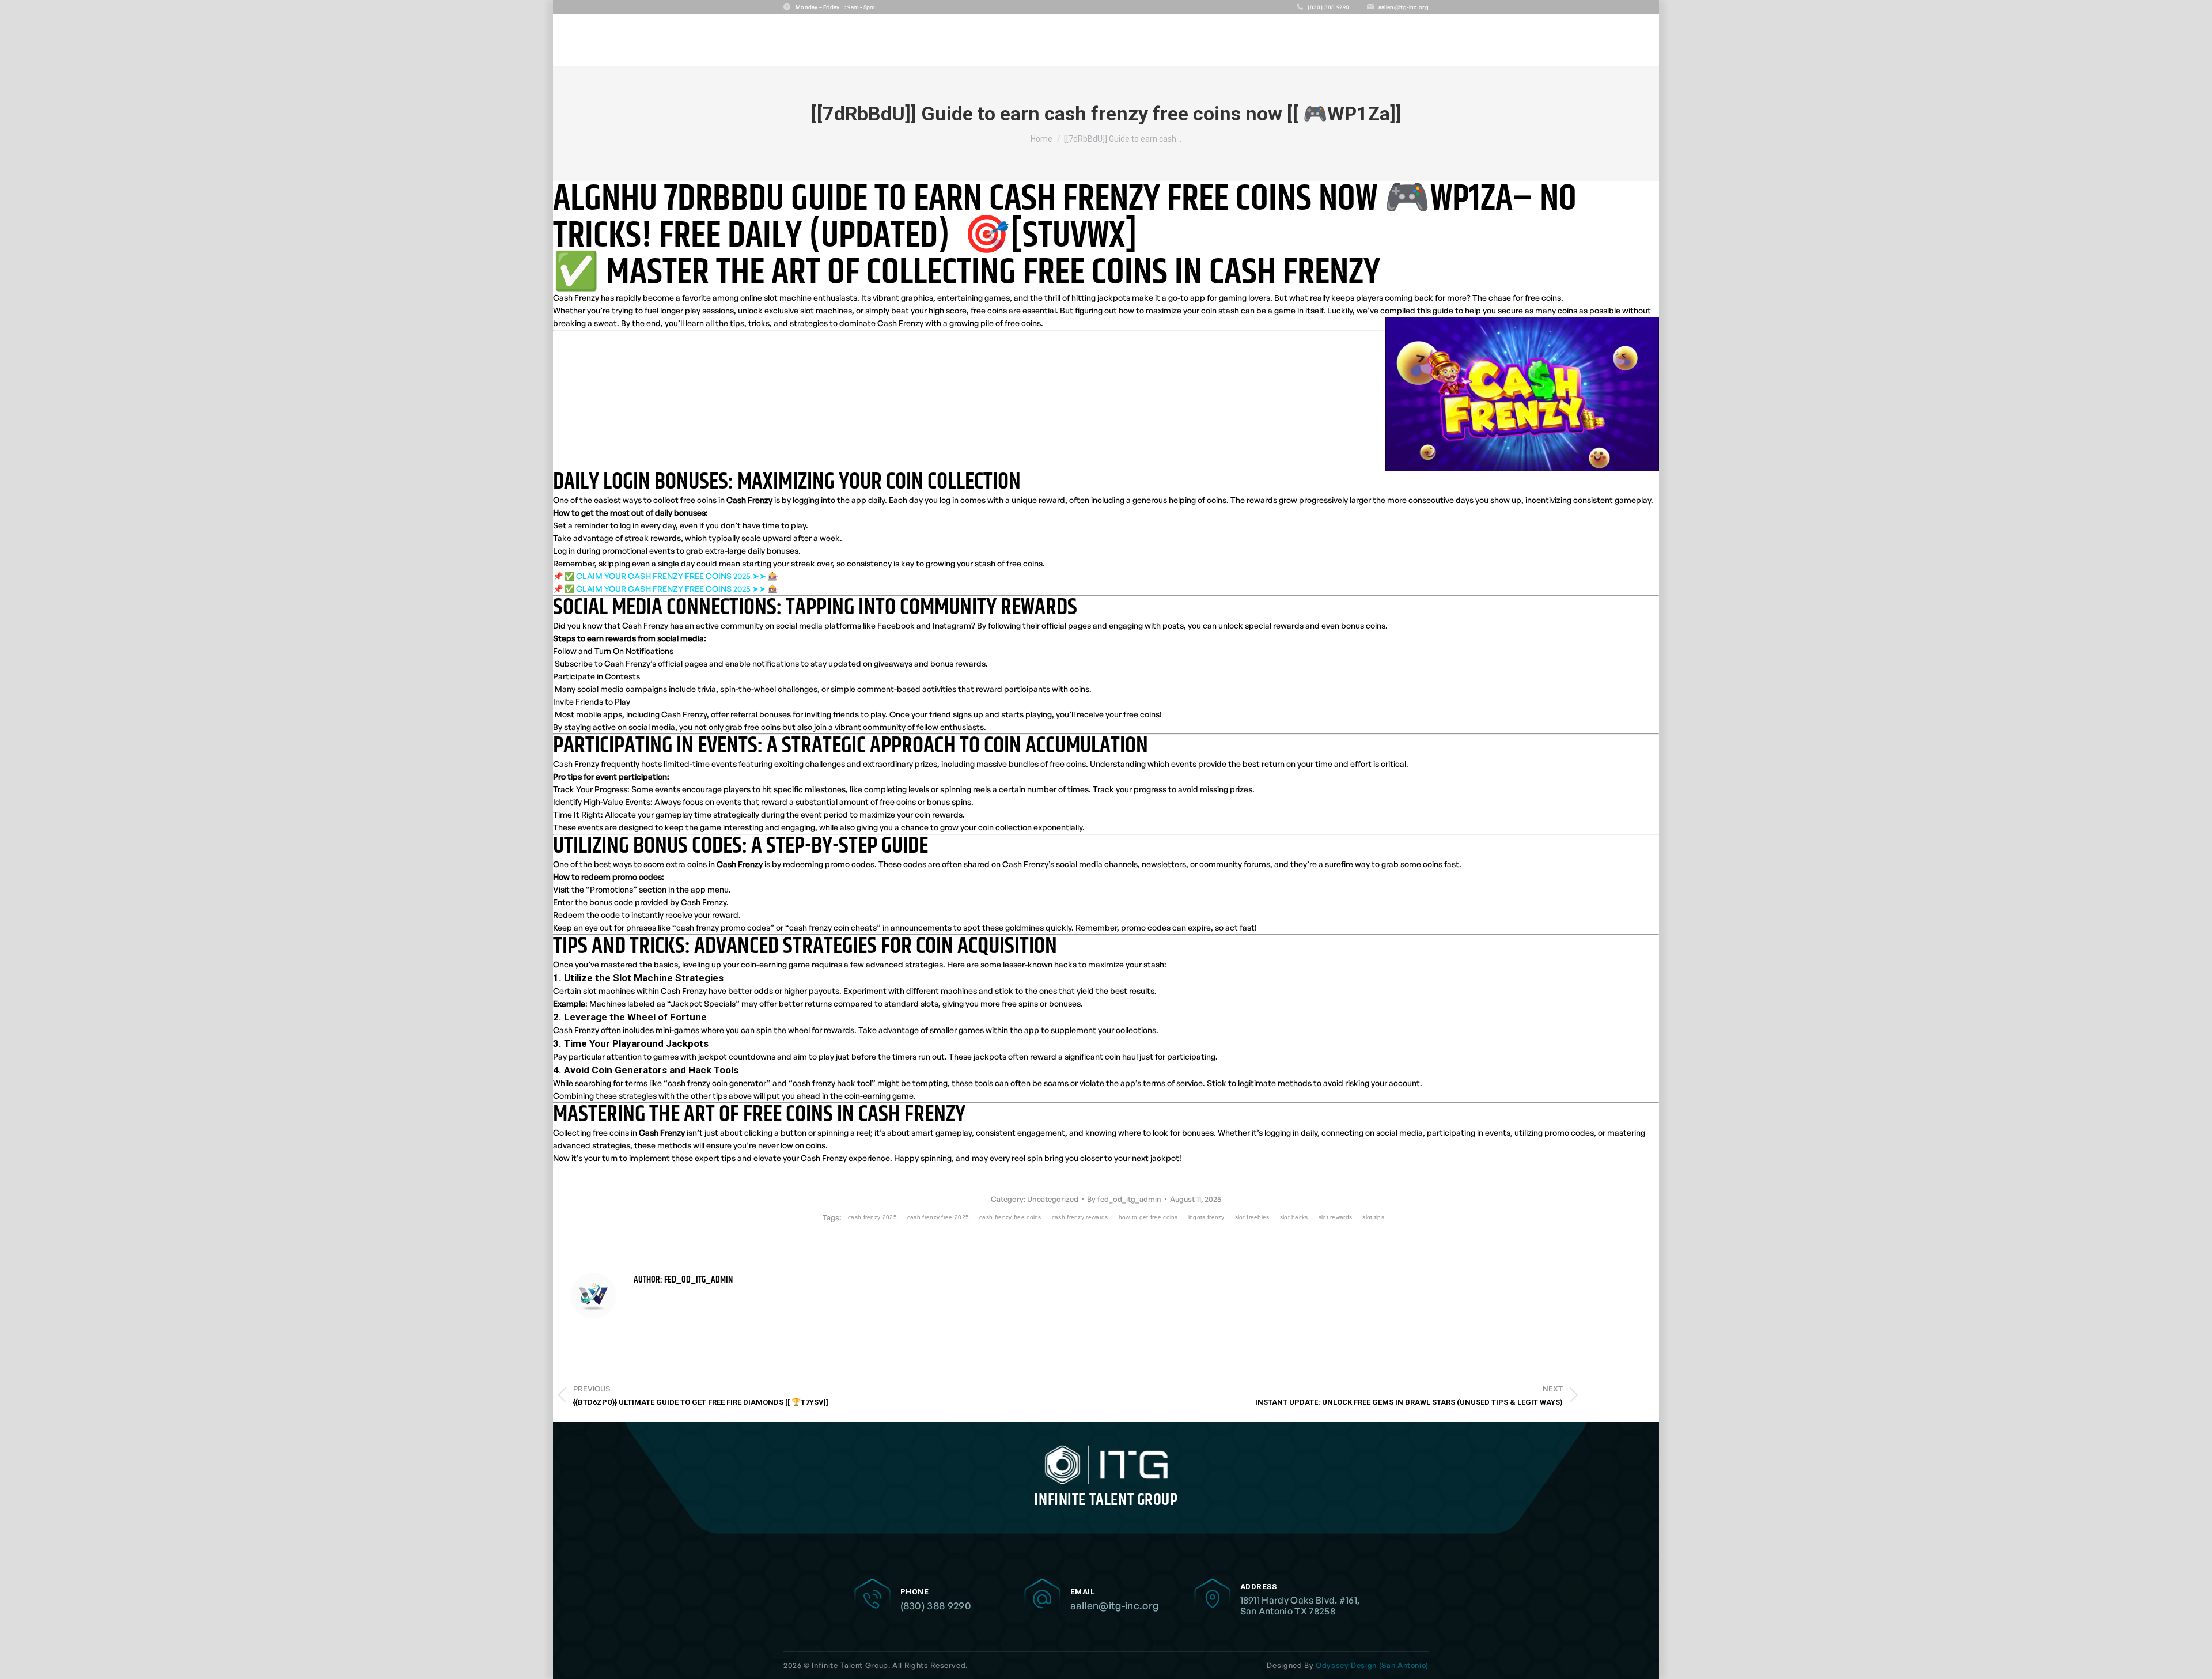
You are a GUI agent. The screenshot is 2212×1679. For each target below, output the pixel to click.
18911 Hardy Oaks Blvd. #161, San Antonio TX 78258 (1300, 1606)
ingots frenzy (1207, 1217)
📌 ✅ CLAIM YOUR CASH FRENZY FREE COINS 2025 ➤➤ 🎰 (665, 576)
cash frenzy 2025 (872, 1217)
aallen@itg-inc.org (1115, 1605)
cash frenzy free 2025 (938, 1217)
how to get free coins (1148, 1217)
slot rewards (1336, 1217)
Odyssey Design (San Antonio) (1372, 1665)
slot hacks (1294, 1217)
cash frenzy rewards (1080, 1217)
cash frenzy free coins (1010, 1217)
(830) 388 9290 (936, 1605)
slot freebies (1252, 1217)
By (1124, 1199)
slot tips (1373, 1217)
